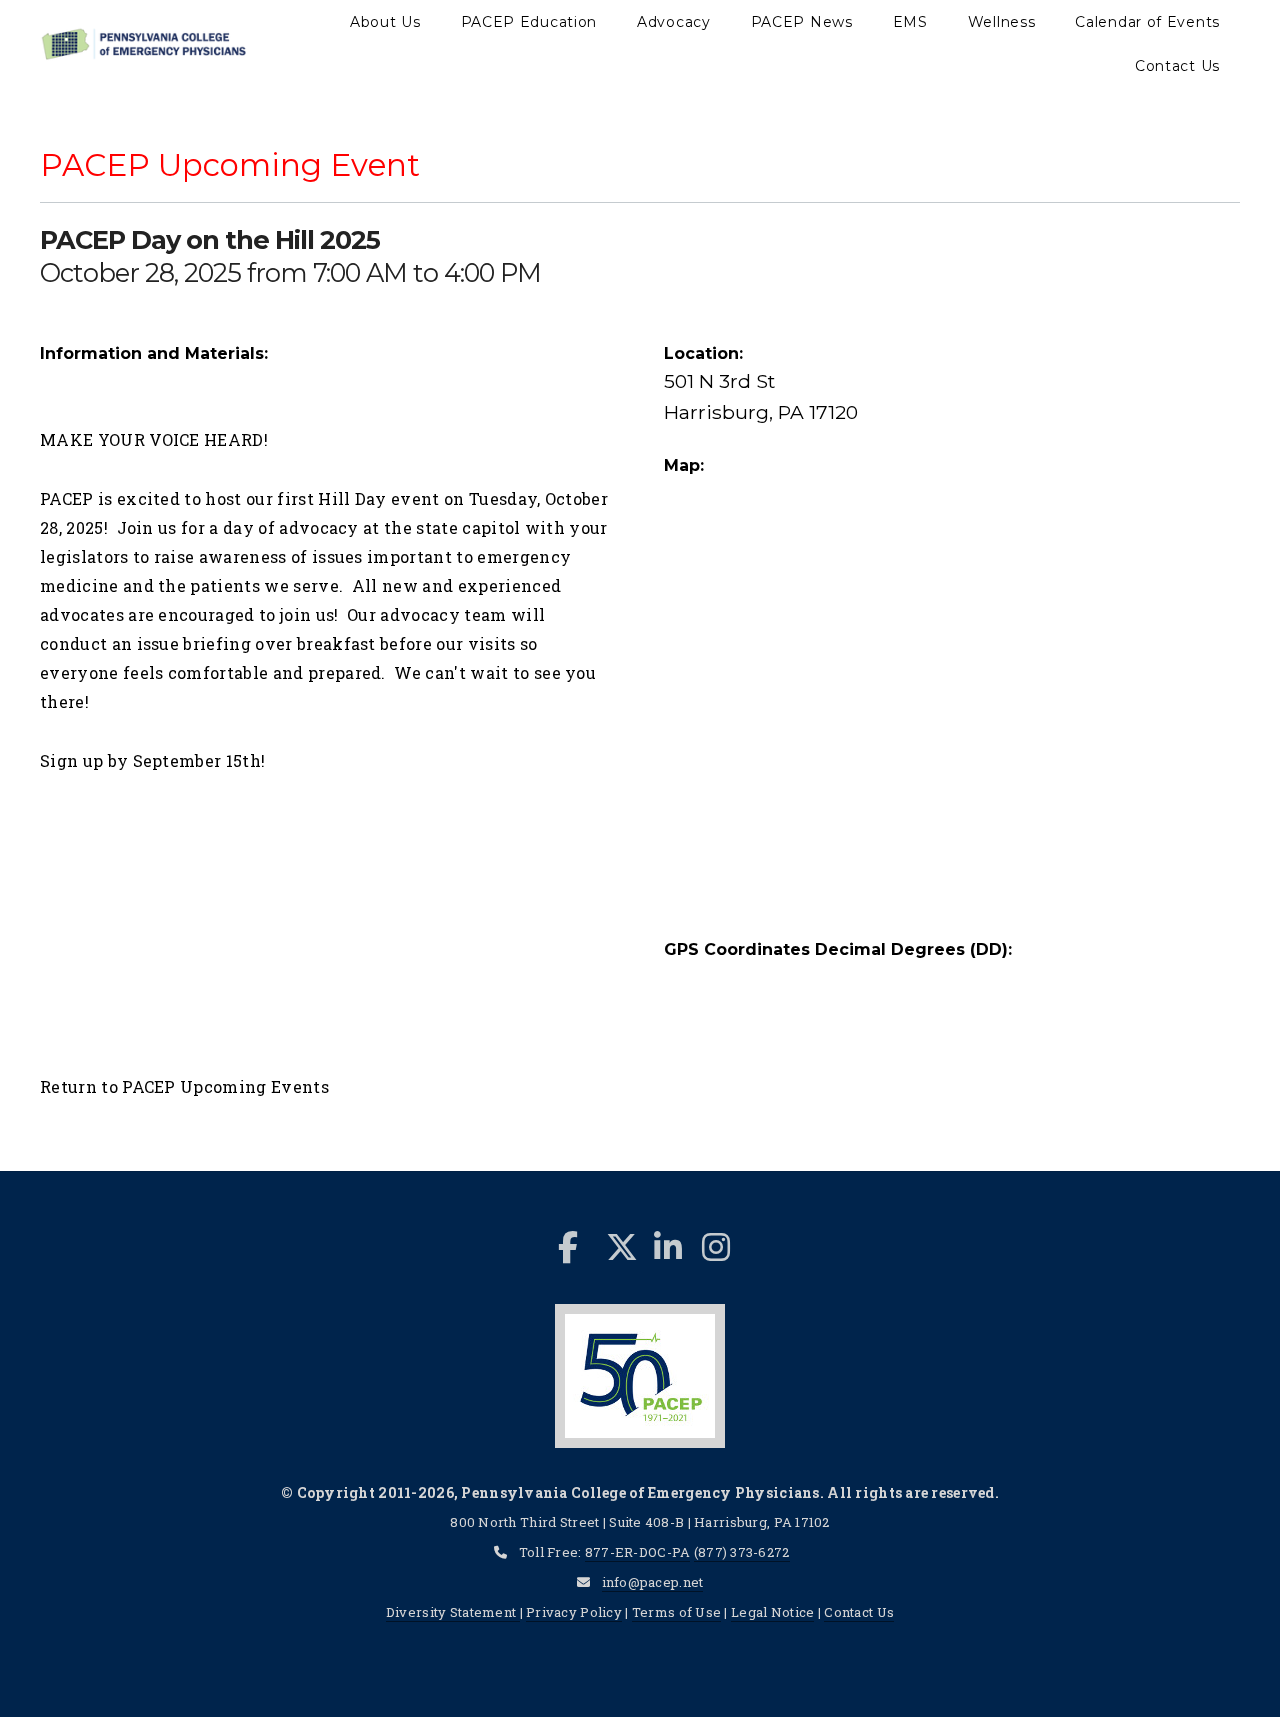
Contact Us (1177, 66)
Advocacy (674, 22)
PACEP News (802, 22)
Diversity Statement (453, 1612)
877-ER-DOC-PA (638, 1552)
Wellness (1002, 22)
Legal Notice (772, 1612)
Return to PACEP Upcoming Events (184, 1086)
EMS (910, 22)
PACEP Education (529, 22)
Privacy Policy (574, 1612)
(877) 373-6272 (742, 1552)
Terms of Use (676, 1612)
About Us (385, 22)
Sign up (71, 760)
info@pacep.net (653, 1582)
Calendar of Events (1147, 22)
